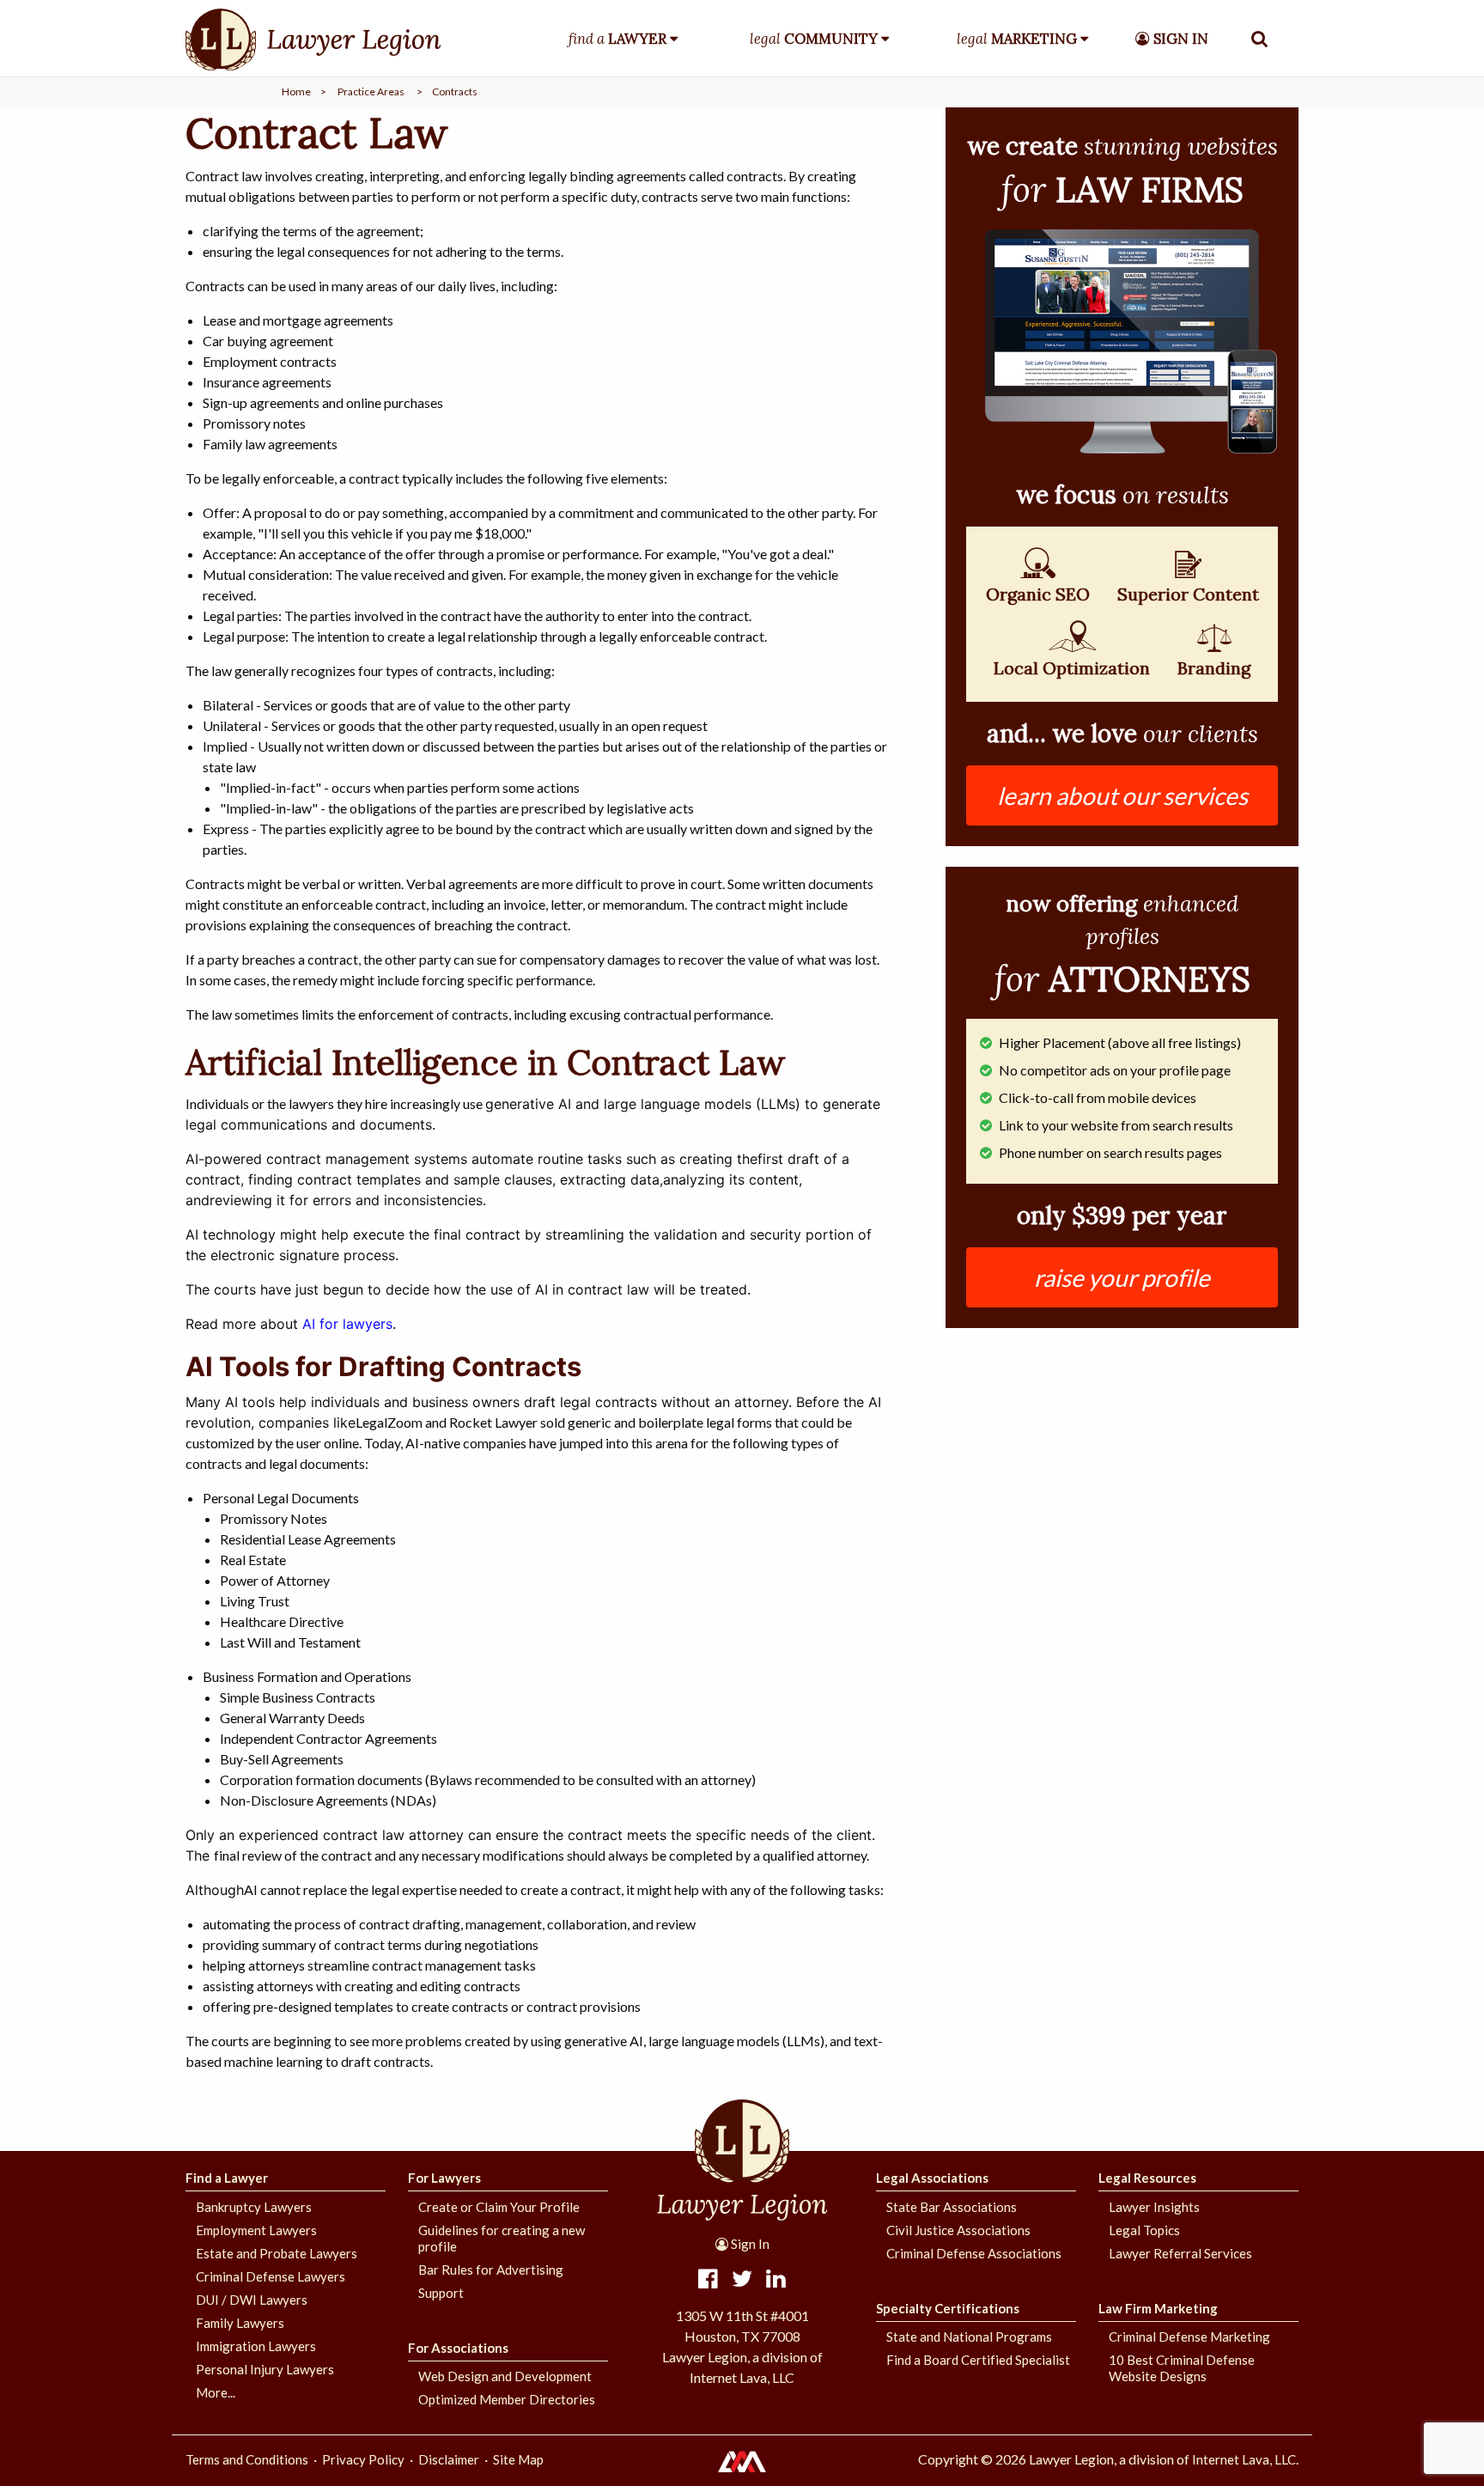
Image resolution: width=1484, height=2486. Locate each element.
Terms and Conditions (247, 2459)
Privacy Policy (363, 2459)
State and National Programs (969, 2337)
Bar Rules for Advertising (491, 2270)
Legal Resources (1147, 2178)
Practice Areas (371, 91)
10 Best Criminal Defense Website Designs (1182, 2368)
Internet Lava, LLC (1244, 2459)
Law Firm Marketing (1158, 2308)
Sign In (749, 2244)
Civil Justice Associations (958, 2230)
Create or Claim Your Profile (499, 2207)
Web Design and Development (505, 2376)
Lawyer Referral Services (1180, 2253)
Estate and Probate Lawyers (277, 2253)
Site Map (518, 2459)
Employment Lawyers (256, 2230)
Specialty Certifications (948, 2308)
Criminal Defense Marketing (1189, 2337)
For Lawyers (444, 2178)
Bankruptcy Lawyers (254, 2207)
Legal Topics (1144, 2230)
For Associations (458, 2348)
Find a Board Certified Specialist (978, 2360)
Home (296, 91)
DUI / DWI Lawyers (252, 2300)
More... (216, 2392)
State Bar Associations (952, 2207)
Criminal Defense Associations (974, 2253)
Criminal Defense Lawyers (271, 2276)
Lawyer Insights (1154, 2207)
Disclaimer (449, 2459)
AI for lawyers (347, 1324)
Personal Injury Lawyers (265, 2369)
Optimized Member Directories (507, 2399)
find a (617, 39)
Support (441, 2293)
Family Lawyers (240, 2323)
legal (814, 39)
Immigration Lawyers (256, 2346)
